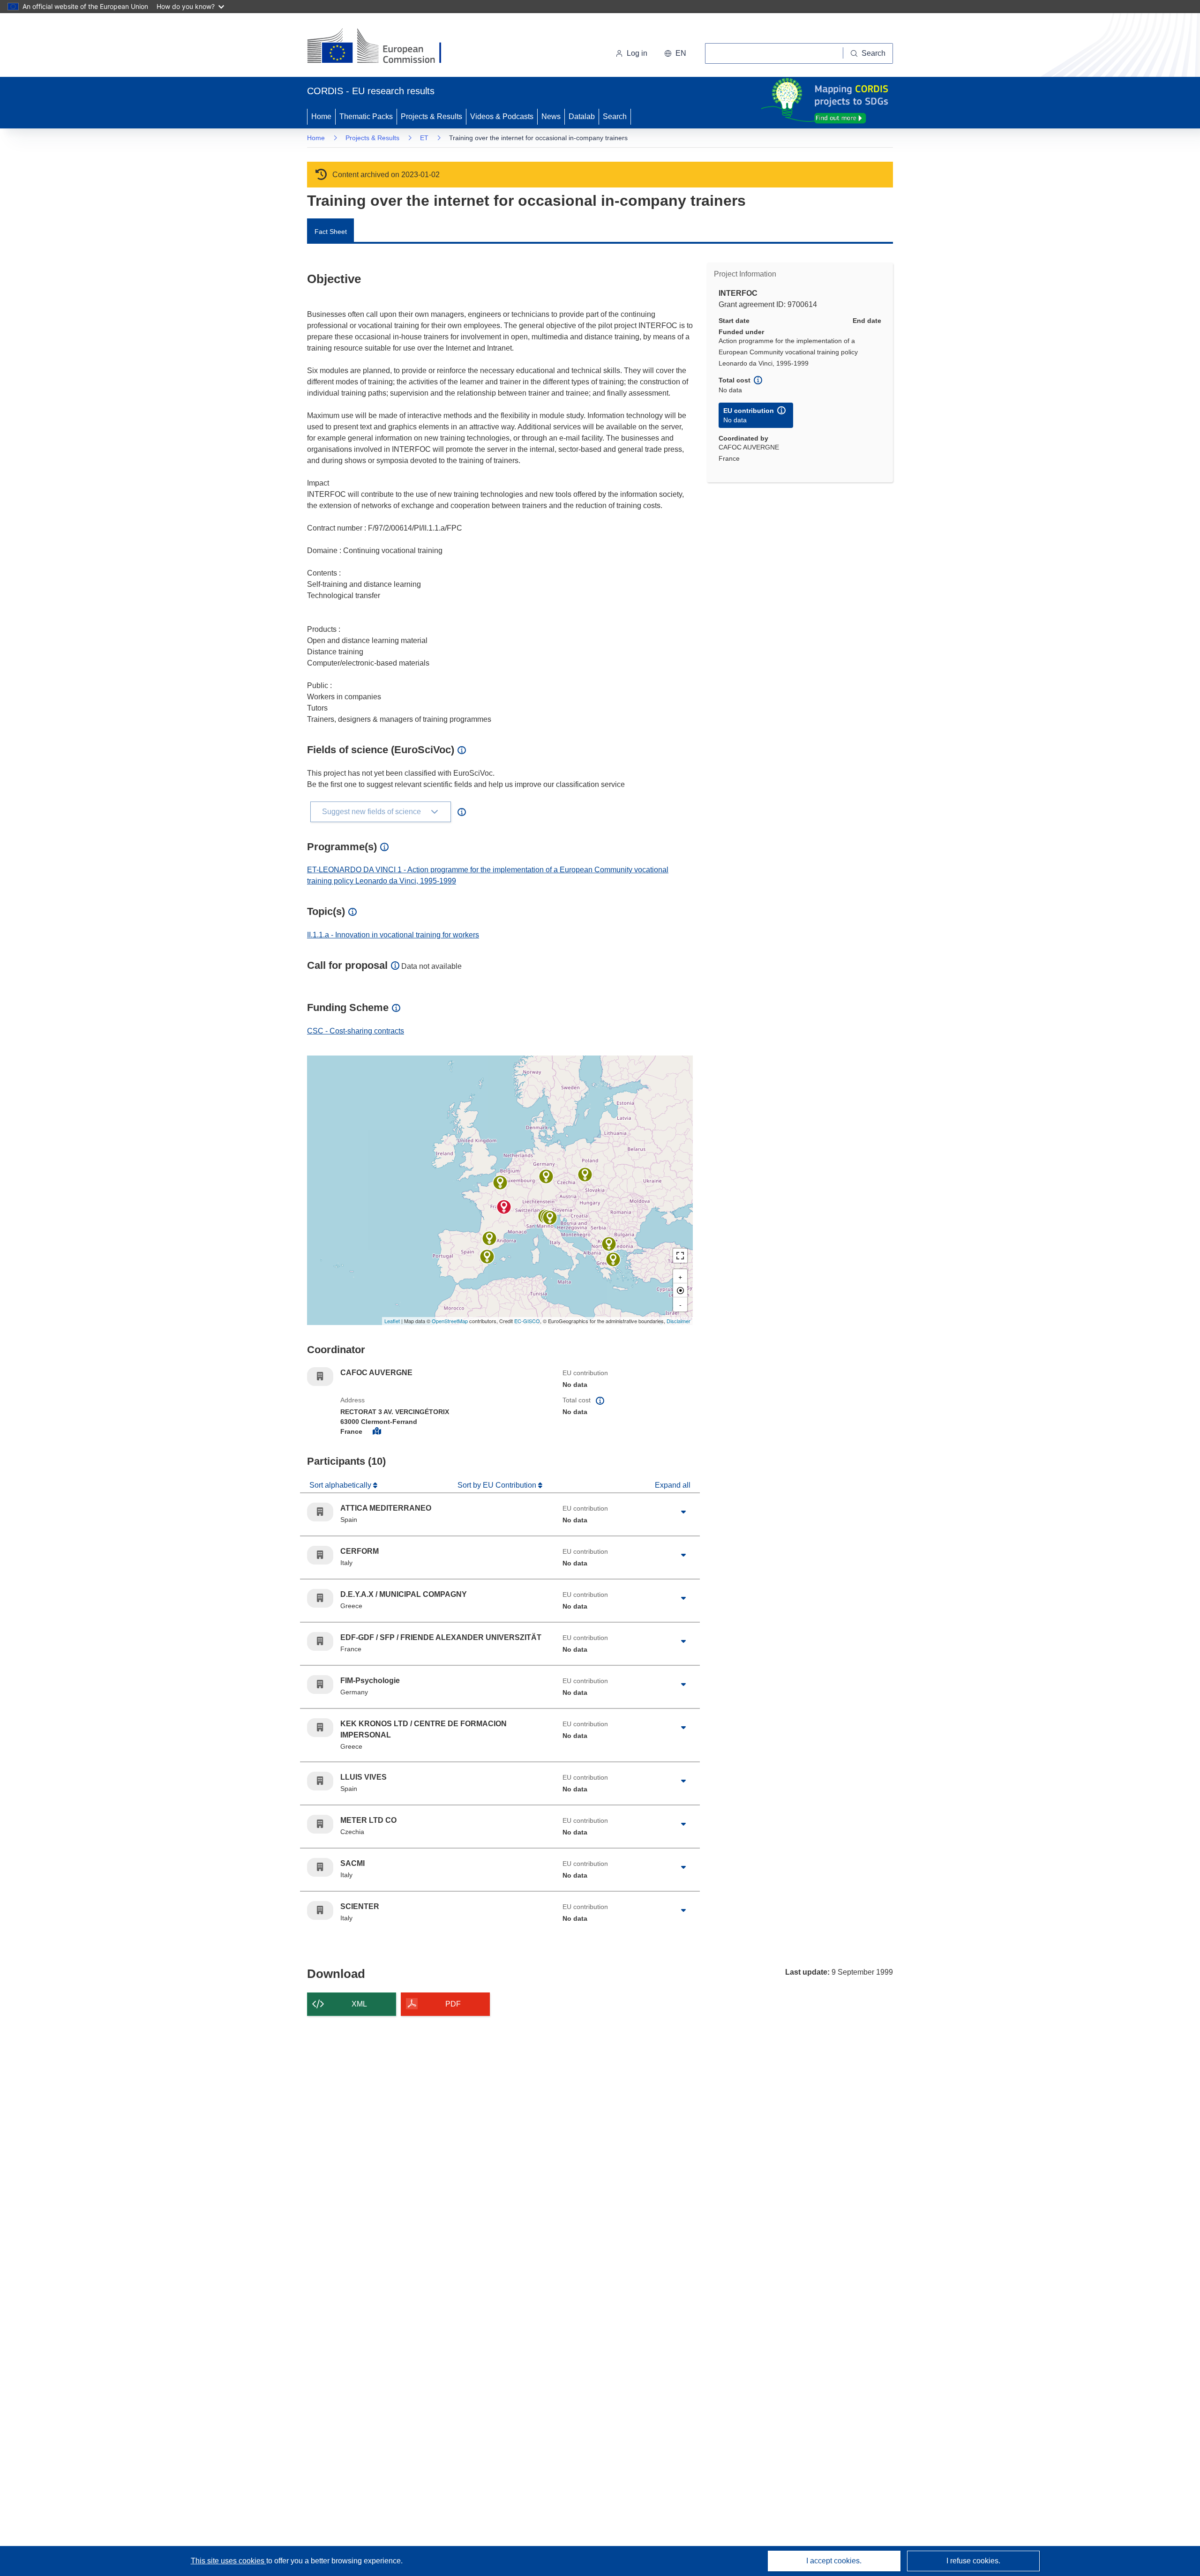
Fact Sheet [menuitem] (331, 232)
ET (424, 138)
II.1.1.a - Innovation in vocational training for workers (393, 935)
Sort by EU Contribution (498, 1485)
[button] (675, 53)
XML (359, 2004)
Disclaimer (679, 1321)
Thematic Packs (366, 116)
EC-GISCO (527, 1321)
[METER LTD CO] (585, 1175)
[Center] (680, 1290)
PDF (453, 2004)
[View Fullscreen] (680, 1256)
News (551, 116)
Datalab (582, 116)
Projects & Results (431, 116)
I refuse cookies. (973, 2561)
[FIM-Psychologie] (546, 1176)
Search (615, 116)
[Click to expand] (683, 1512)
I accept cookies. (834, 2561)
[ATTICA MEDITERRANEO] (489, 1238)
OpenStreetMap (450, 1321)
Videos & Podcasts (502, 116)
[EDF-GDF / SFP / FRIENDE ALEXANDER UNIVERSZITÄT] (500, 1183)
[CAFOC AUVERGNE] (504, 1207)
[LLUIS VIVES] (487, 1257)
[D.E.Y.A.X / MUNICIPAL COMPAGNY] (613, 1259)
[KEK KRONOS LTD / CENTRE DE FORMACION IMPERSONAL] (609, 1244)
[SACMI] (550, 1218)
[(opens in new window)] (383, 47)
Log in (637, 53)
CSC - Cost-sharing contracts (356, 1031)
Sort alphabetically (341, 1485)
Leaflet (392, 1321)
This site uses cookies (229, 2561)
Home (321, 116)
